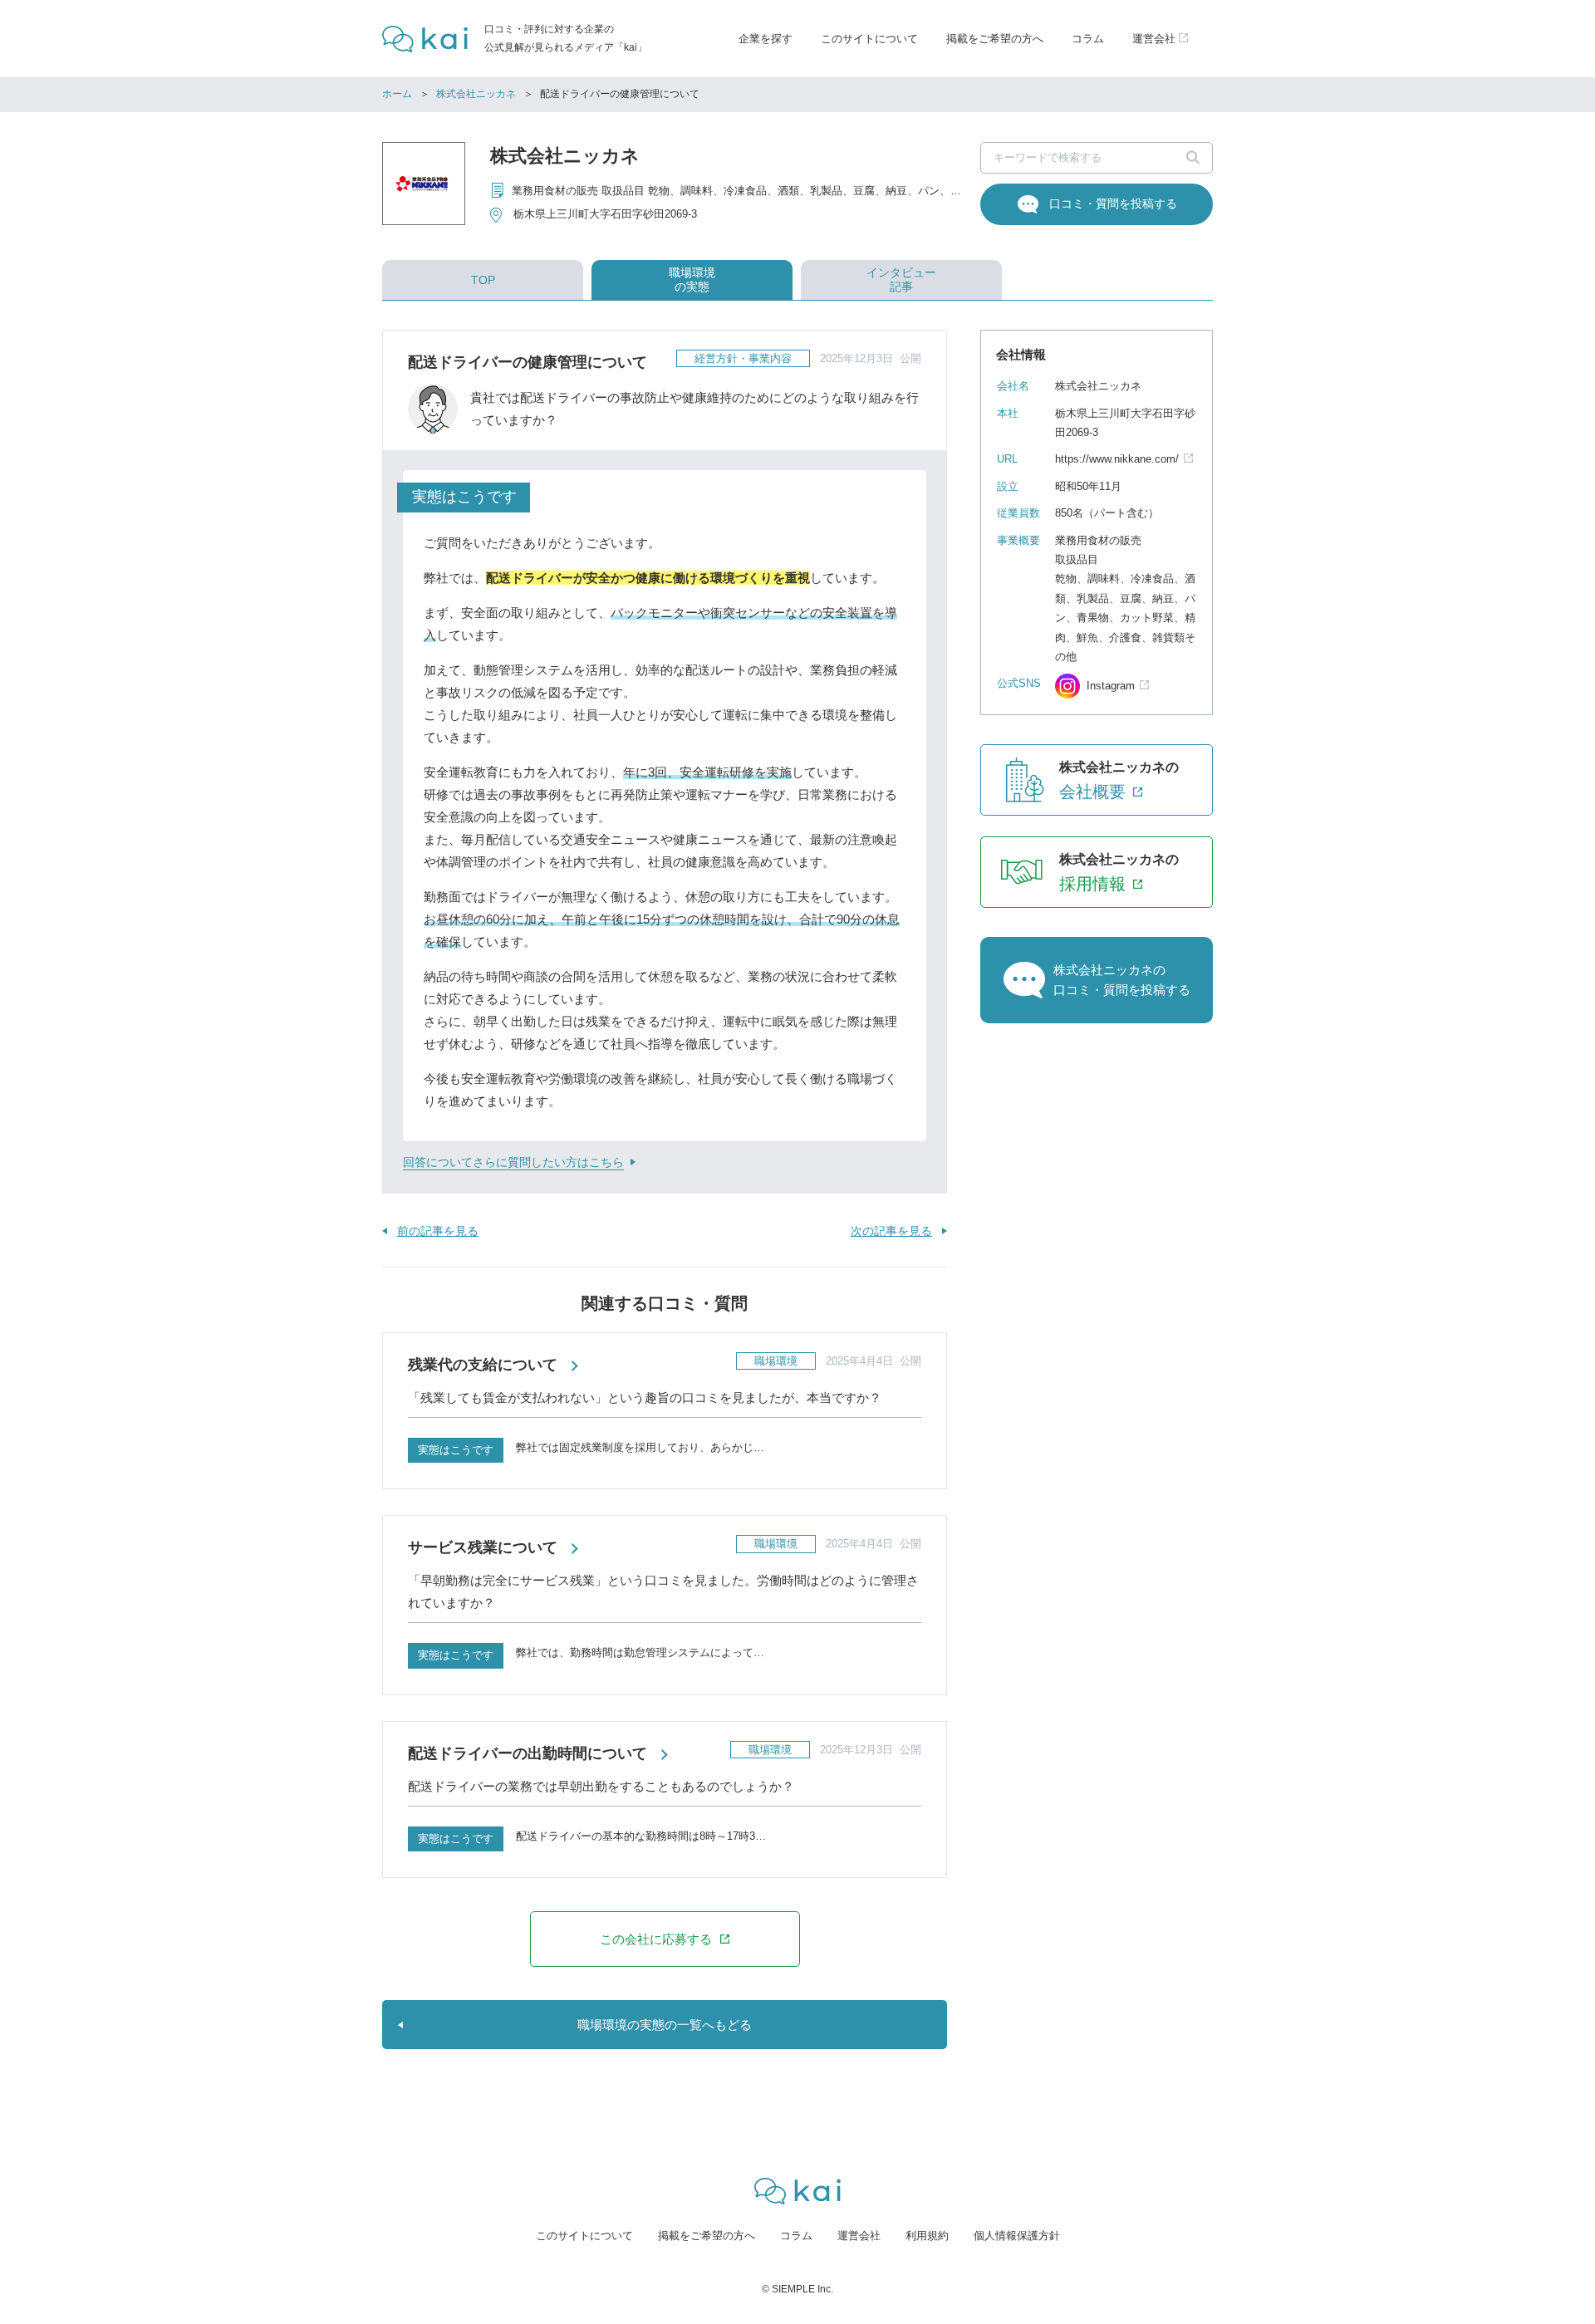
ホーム (397, 94)
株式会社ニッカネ (476, 94)
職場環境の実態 (692, 279)
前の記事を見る (438, 1231)
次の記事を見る (891, 1231)
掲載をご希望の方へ (995, 39)
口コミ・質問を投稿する (1113, 203)
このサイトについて (869, 39)
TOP (483, 280)
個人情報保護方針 (1017, 2236)
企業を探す (766, 39)
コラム (1088, 39)
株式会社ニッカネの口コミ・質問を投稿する (1122, 980)
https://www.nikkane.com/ (1117, 459)
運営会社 (859, 2236)
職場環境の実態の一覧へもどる (665, 2025)
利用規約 (927, 2236)
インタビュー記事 (901, 279)
